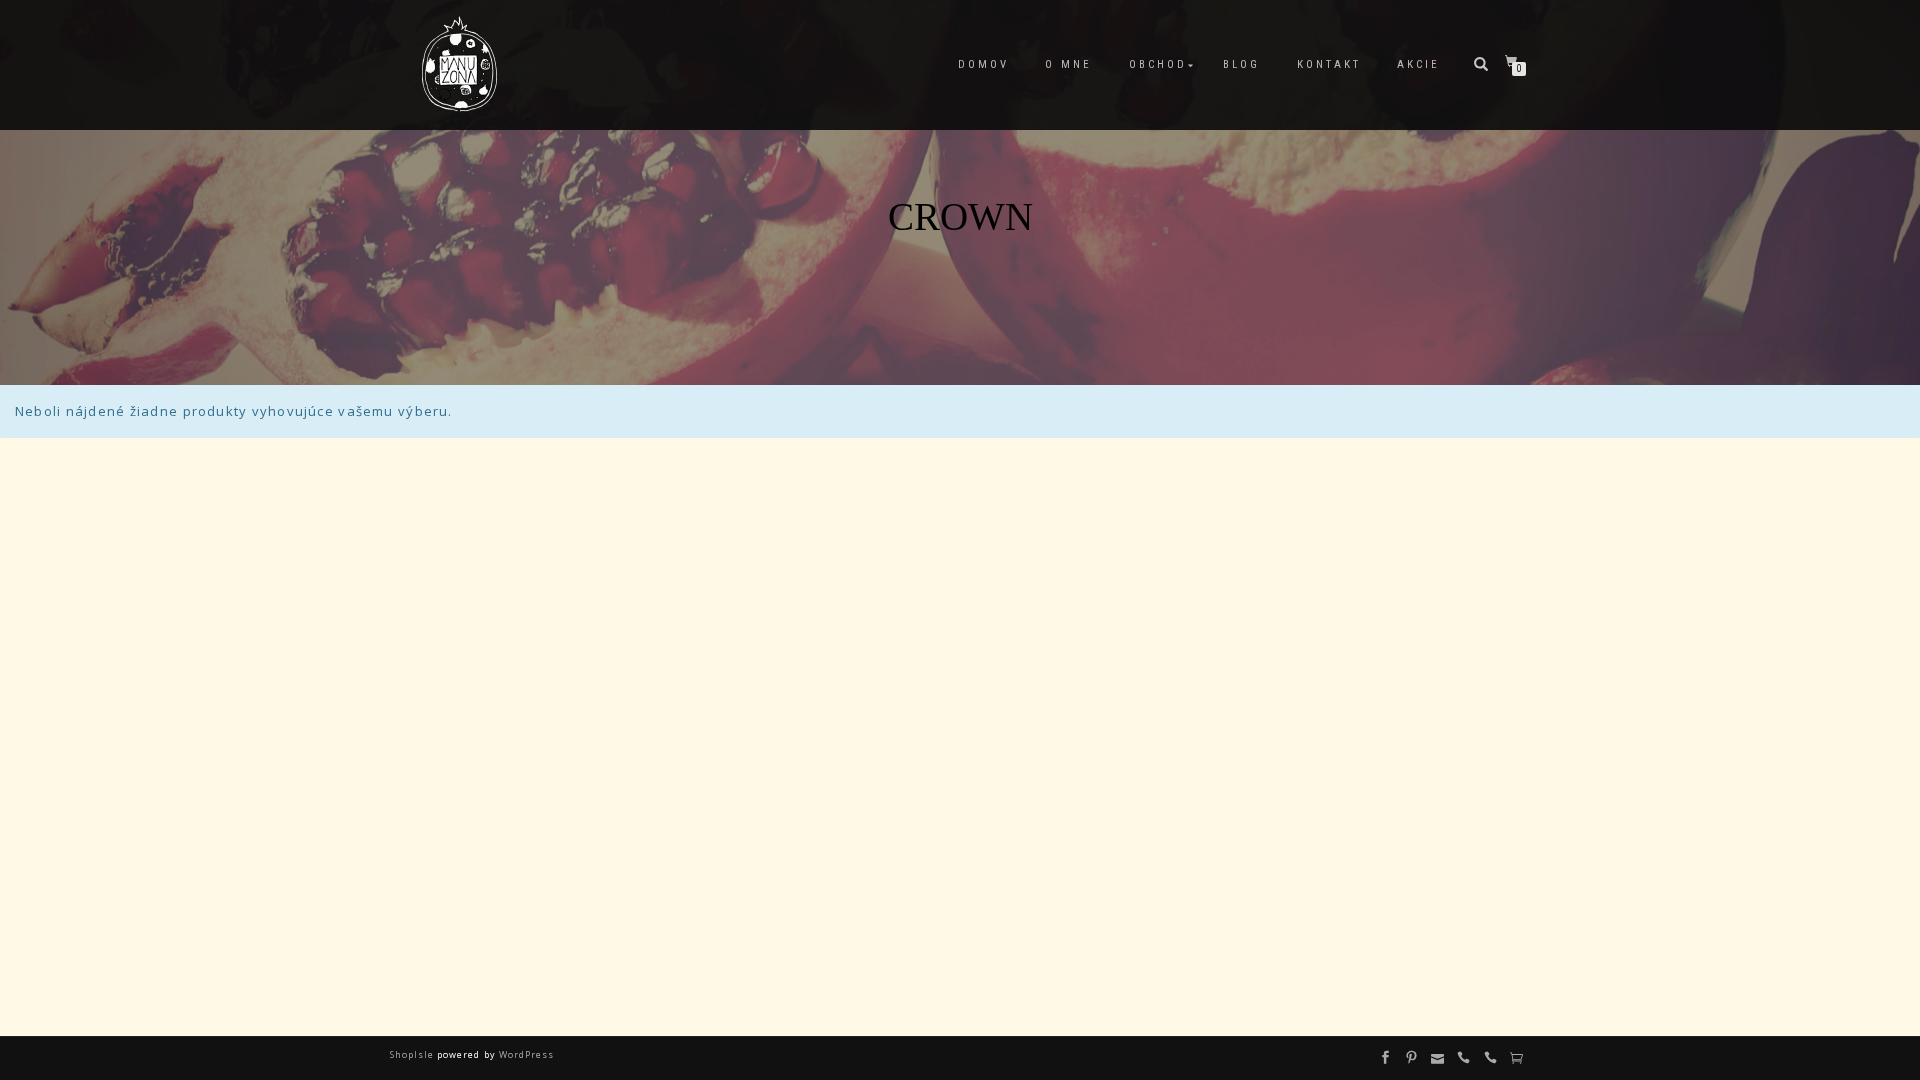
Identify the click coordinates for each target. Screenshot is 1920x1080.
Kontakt (1329, 64)
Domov (983, 64)
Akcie (1418, 64)
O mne (1068, 64)
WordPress (525, 1054)
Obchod (1158, 64)
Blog (1241, 64)
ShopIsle (413, 1054)
